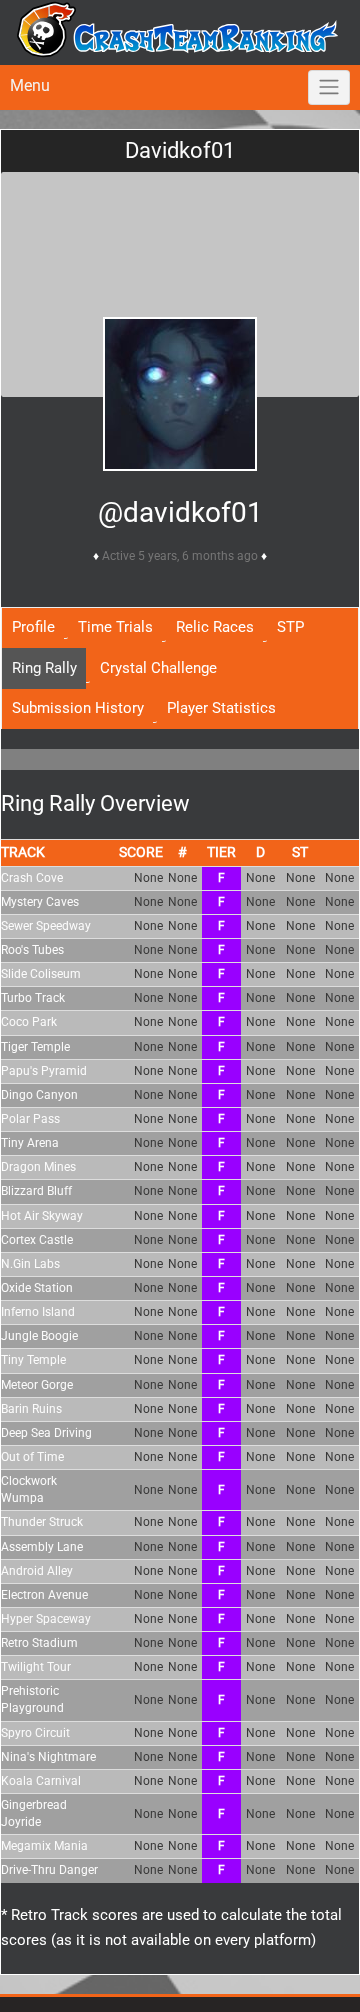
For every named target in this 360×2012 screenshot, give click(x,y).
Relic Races (215, 627)
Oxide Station (37, 1288)
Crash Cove (32, 878)
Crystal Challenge (158, 668)
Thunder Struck (42, 1522)
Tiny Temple (33, 1360)
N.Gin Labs (30, 1264)
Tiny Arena (30, 1143)
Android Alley (37, 1571)
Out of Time (32, 1457)
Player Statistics (221, 708)
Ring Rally (44, 668)
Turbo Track (33, 998)
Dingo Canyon (39, 1095)
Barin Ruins (31, 1409)
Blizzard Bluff (36, 1191)
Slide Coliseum (41, 974)
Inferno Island (38, 1312)
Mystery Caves (40, 902)
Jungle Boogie (39, 1336)
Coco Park (29, 1022)
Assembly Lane (42, 1547)
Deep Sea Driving (46, 1433)
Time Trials (115, 627)
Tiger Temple (35, 1047)
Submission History (78, 708)
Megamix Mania (44, 1846)
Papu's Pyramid (44, 1071)
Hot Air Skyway (42, 1216)
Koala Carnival (41, 1781)
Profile (33, 627)
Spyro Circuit (35, 1733)
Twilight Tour (36, 1667)
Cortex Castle (37, 1240)
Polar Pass (30, 1119)
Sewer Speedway (46, 926)
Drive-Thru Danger (49, 1870)
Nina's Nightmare (48, 1757)
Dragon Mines (38, 1167)
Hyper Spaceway (46, 1619)
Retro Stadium (39, 1643)
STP (290, 627)
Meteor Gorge (37, 1385)
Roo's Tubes (32, 950)
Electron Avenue (44, 1595)
